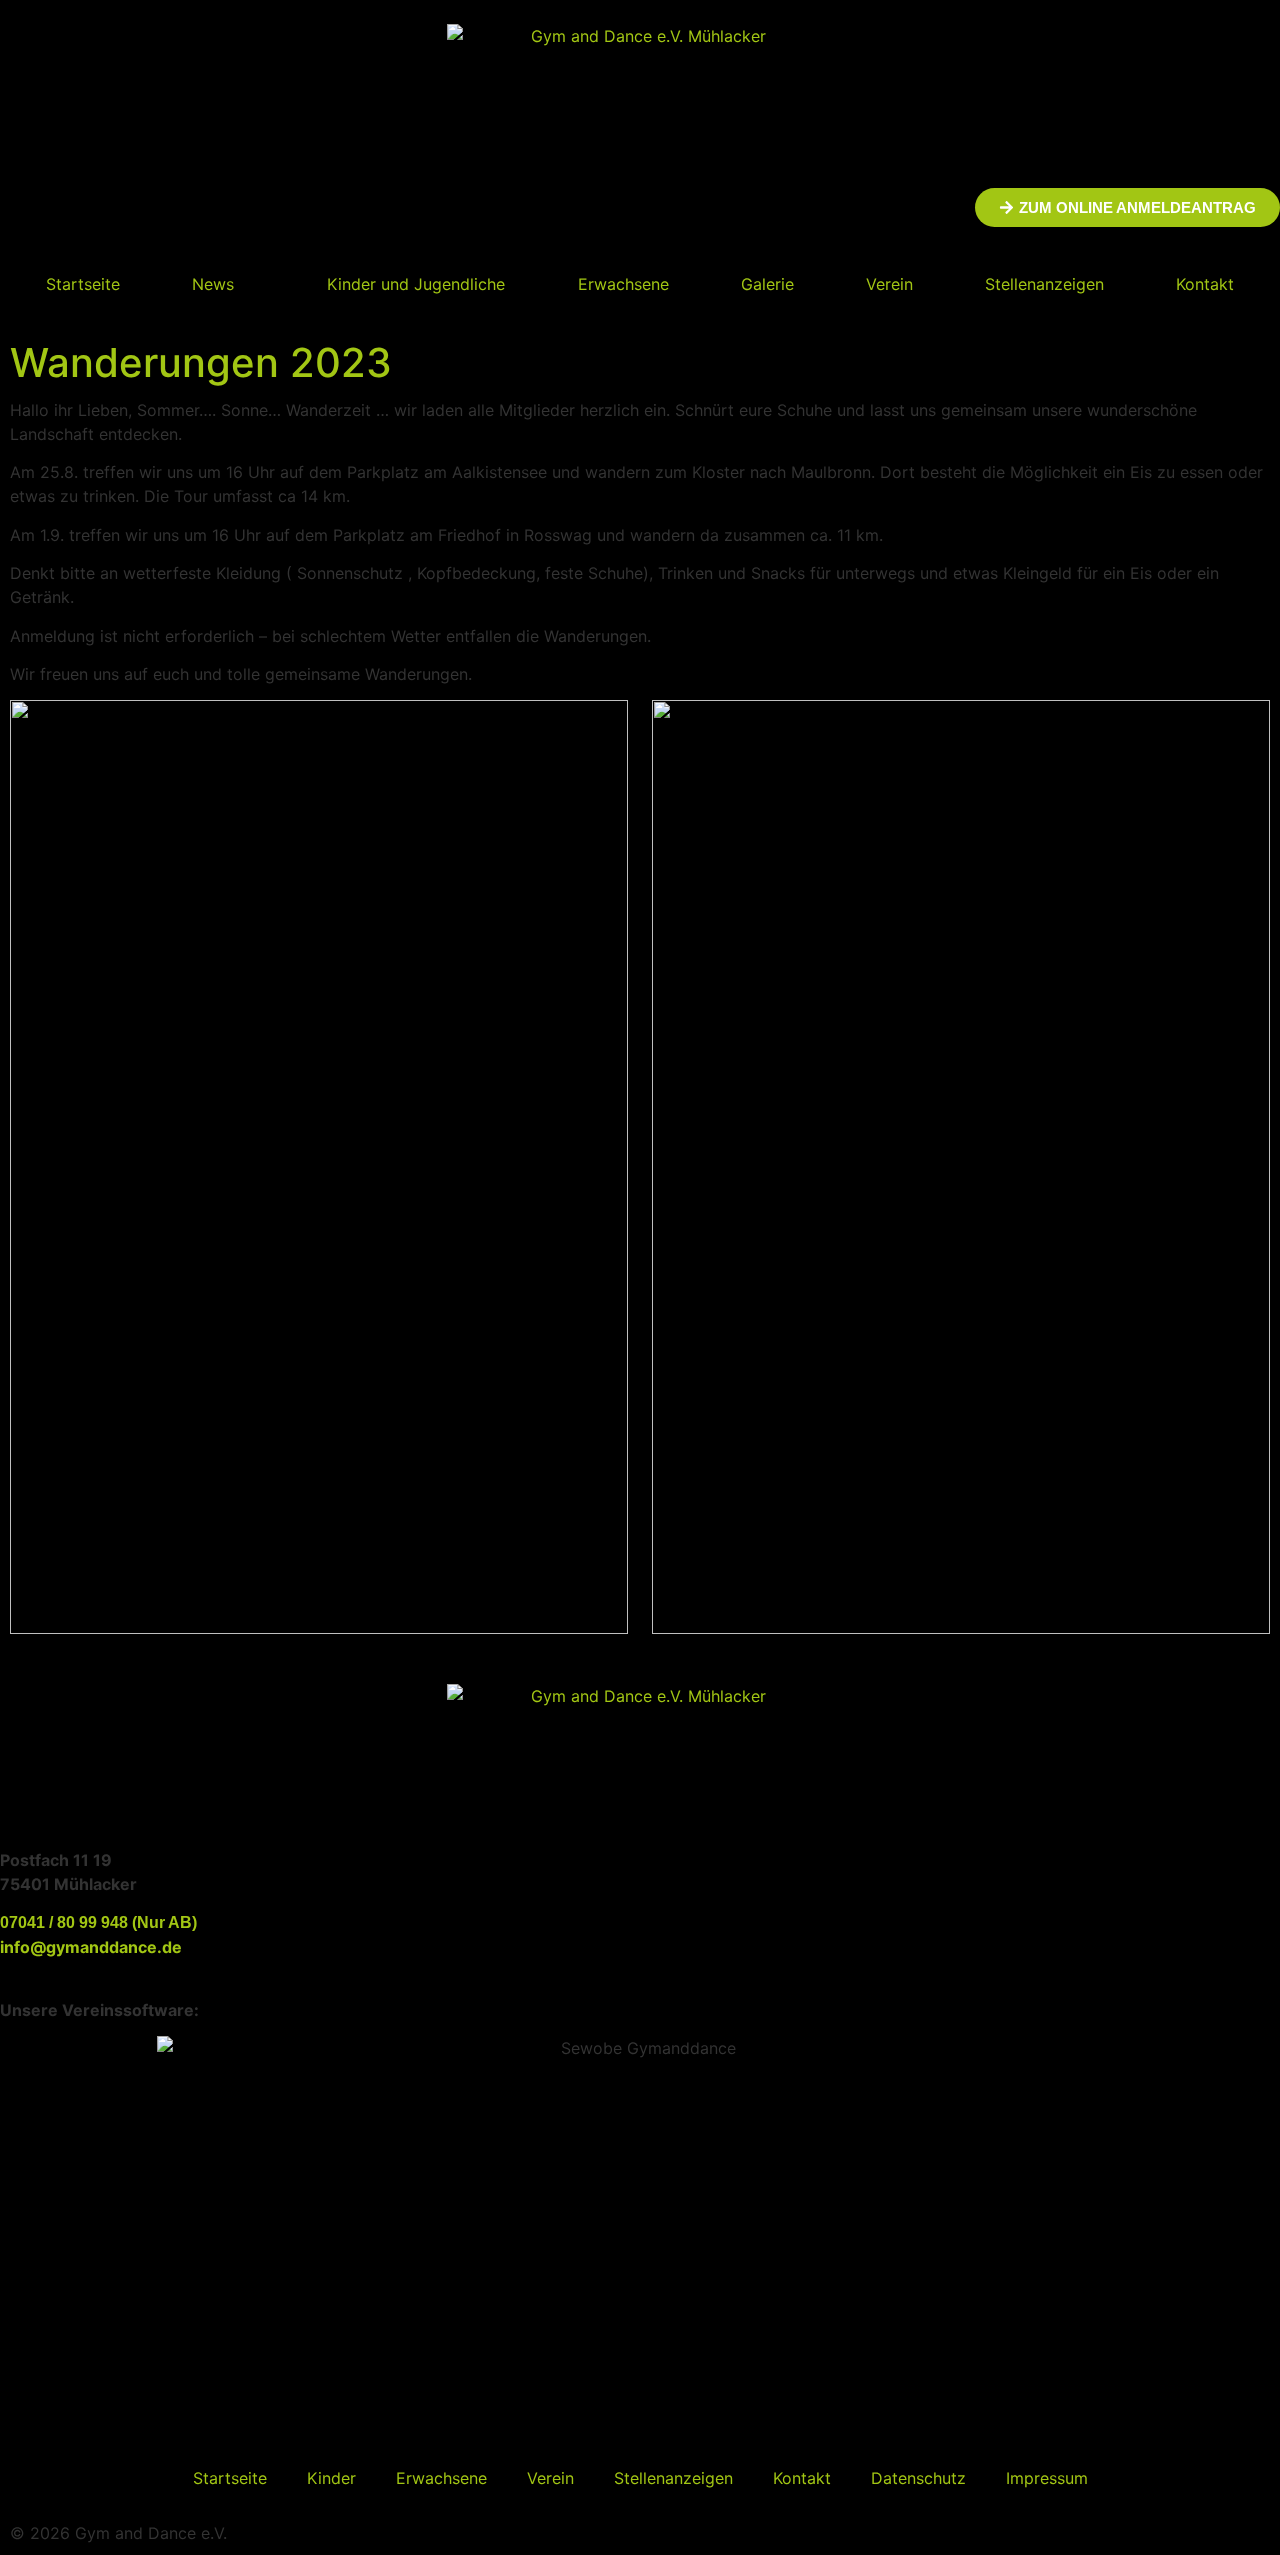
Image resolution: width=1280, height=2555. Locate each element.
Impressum (1047, 2478)
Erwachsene (623, 284)
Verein (889, 284)
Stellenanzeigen (1044, 284)
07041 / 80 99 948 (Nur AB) (98, 1922)
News (213, 284)
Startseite (83, 284)
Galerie (767, 284)
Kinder (331, 2478)
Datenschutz (918, 2478)
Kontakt (1205, 284)
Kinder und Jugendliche (416, 284)
